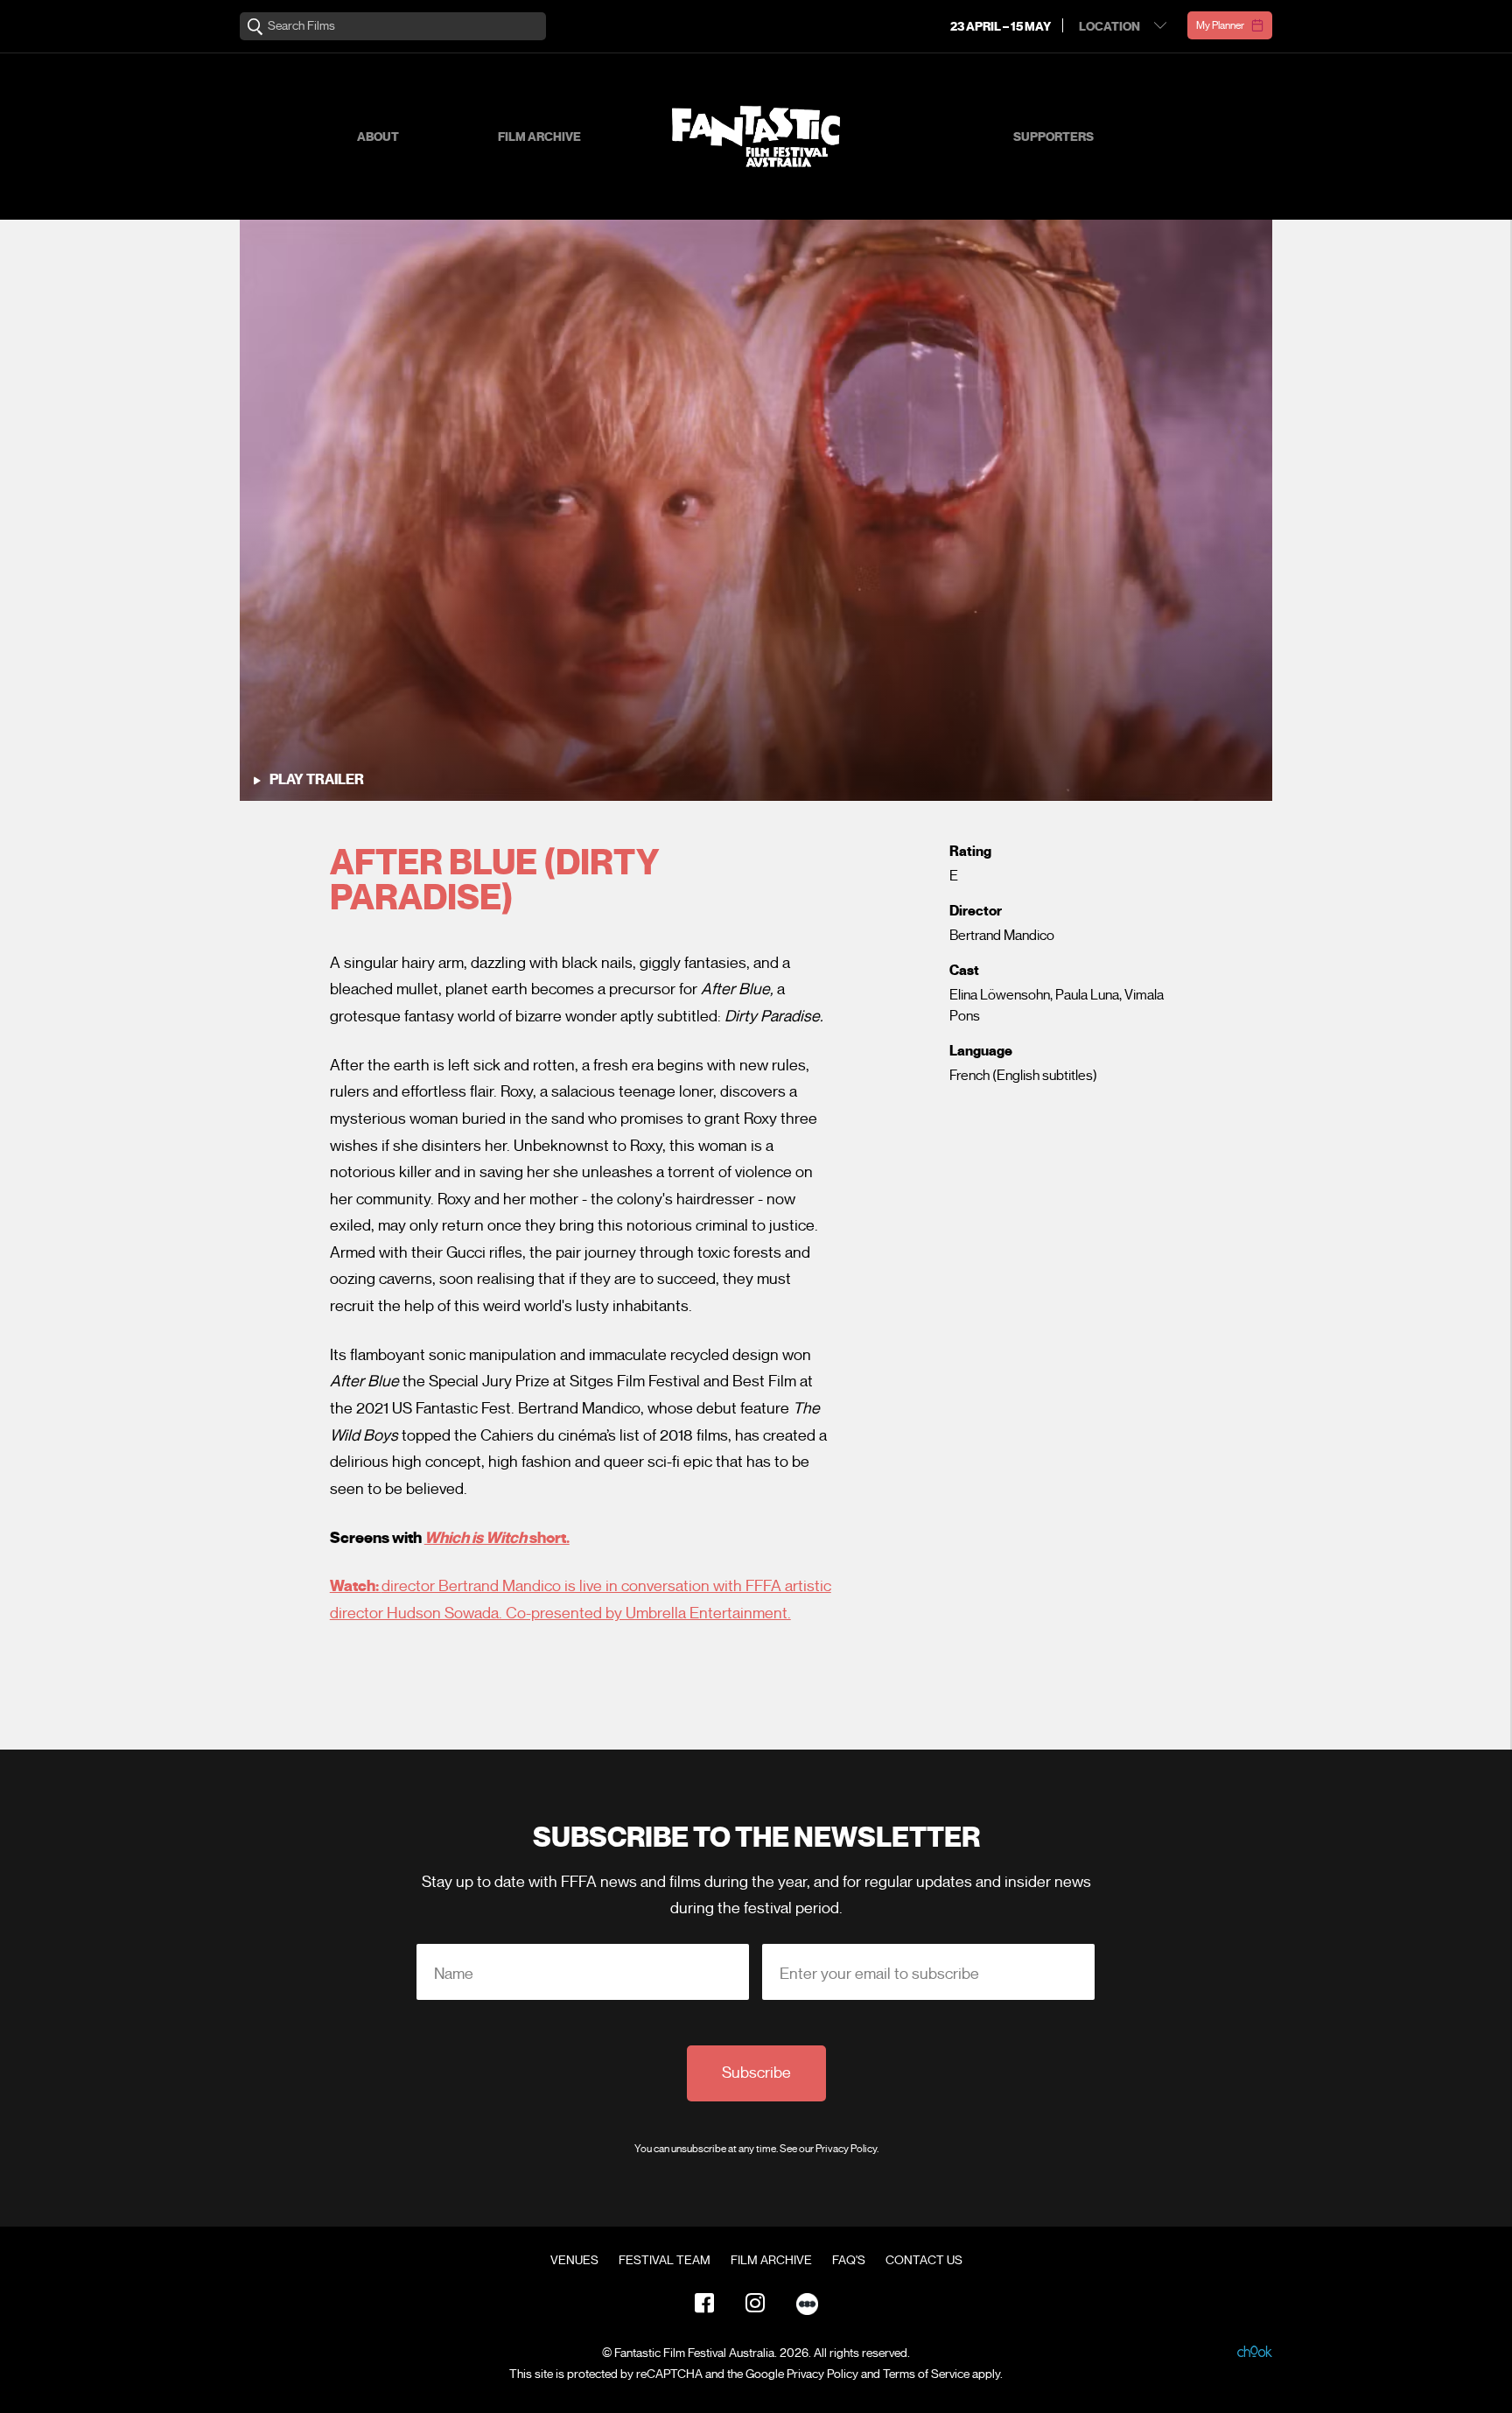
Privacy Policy (846, 2148)
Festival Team (665, 2261)
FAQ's (849, 2261)
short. (497, 1538)
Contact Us (924, 2261)
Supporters (1053, 137)
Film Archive (539, 137)
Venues (574, 2261)
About (378, 137)
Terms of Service (926, 2374)
